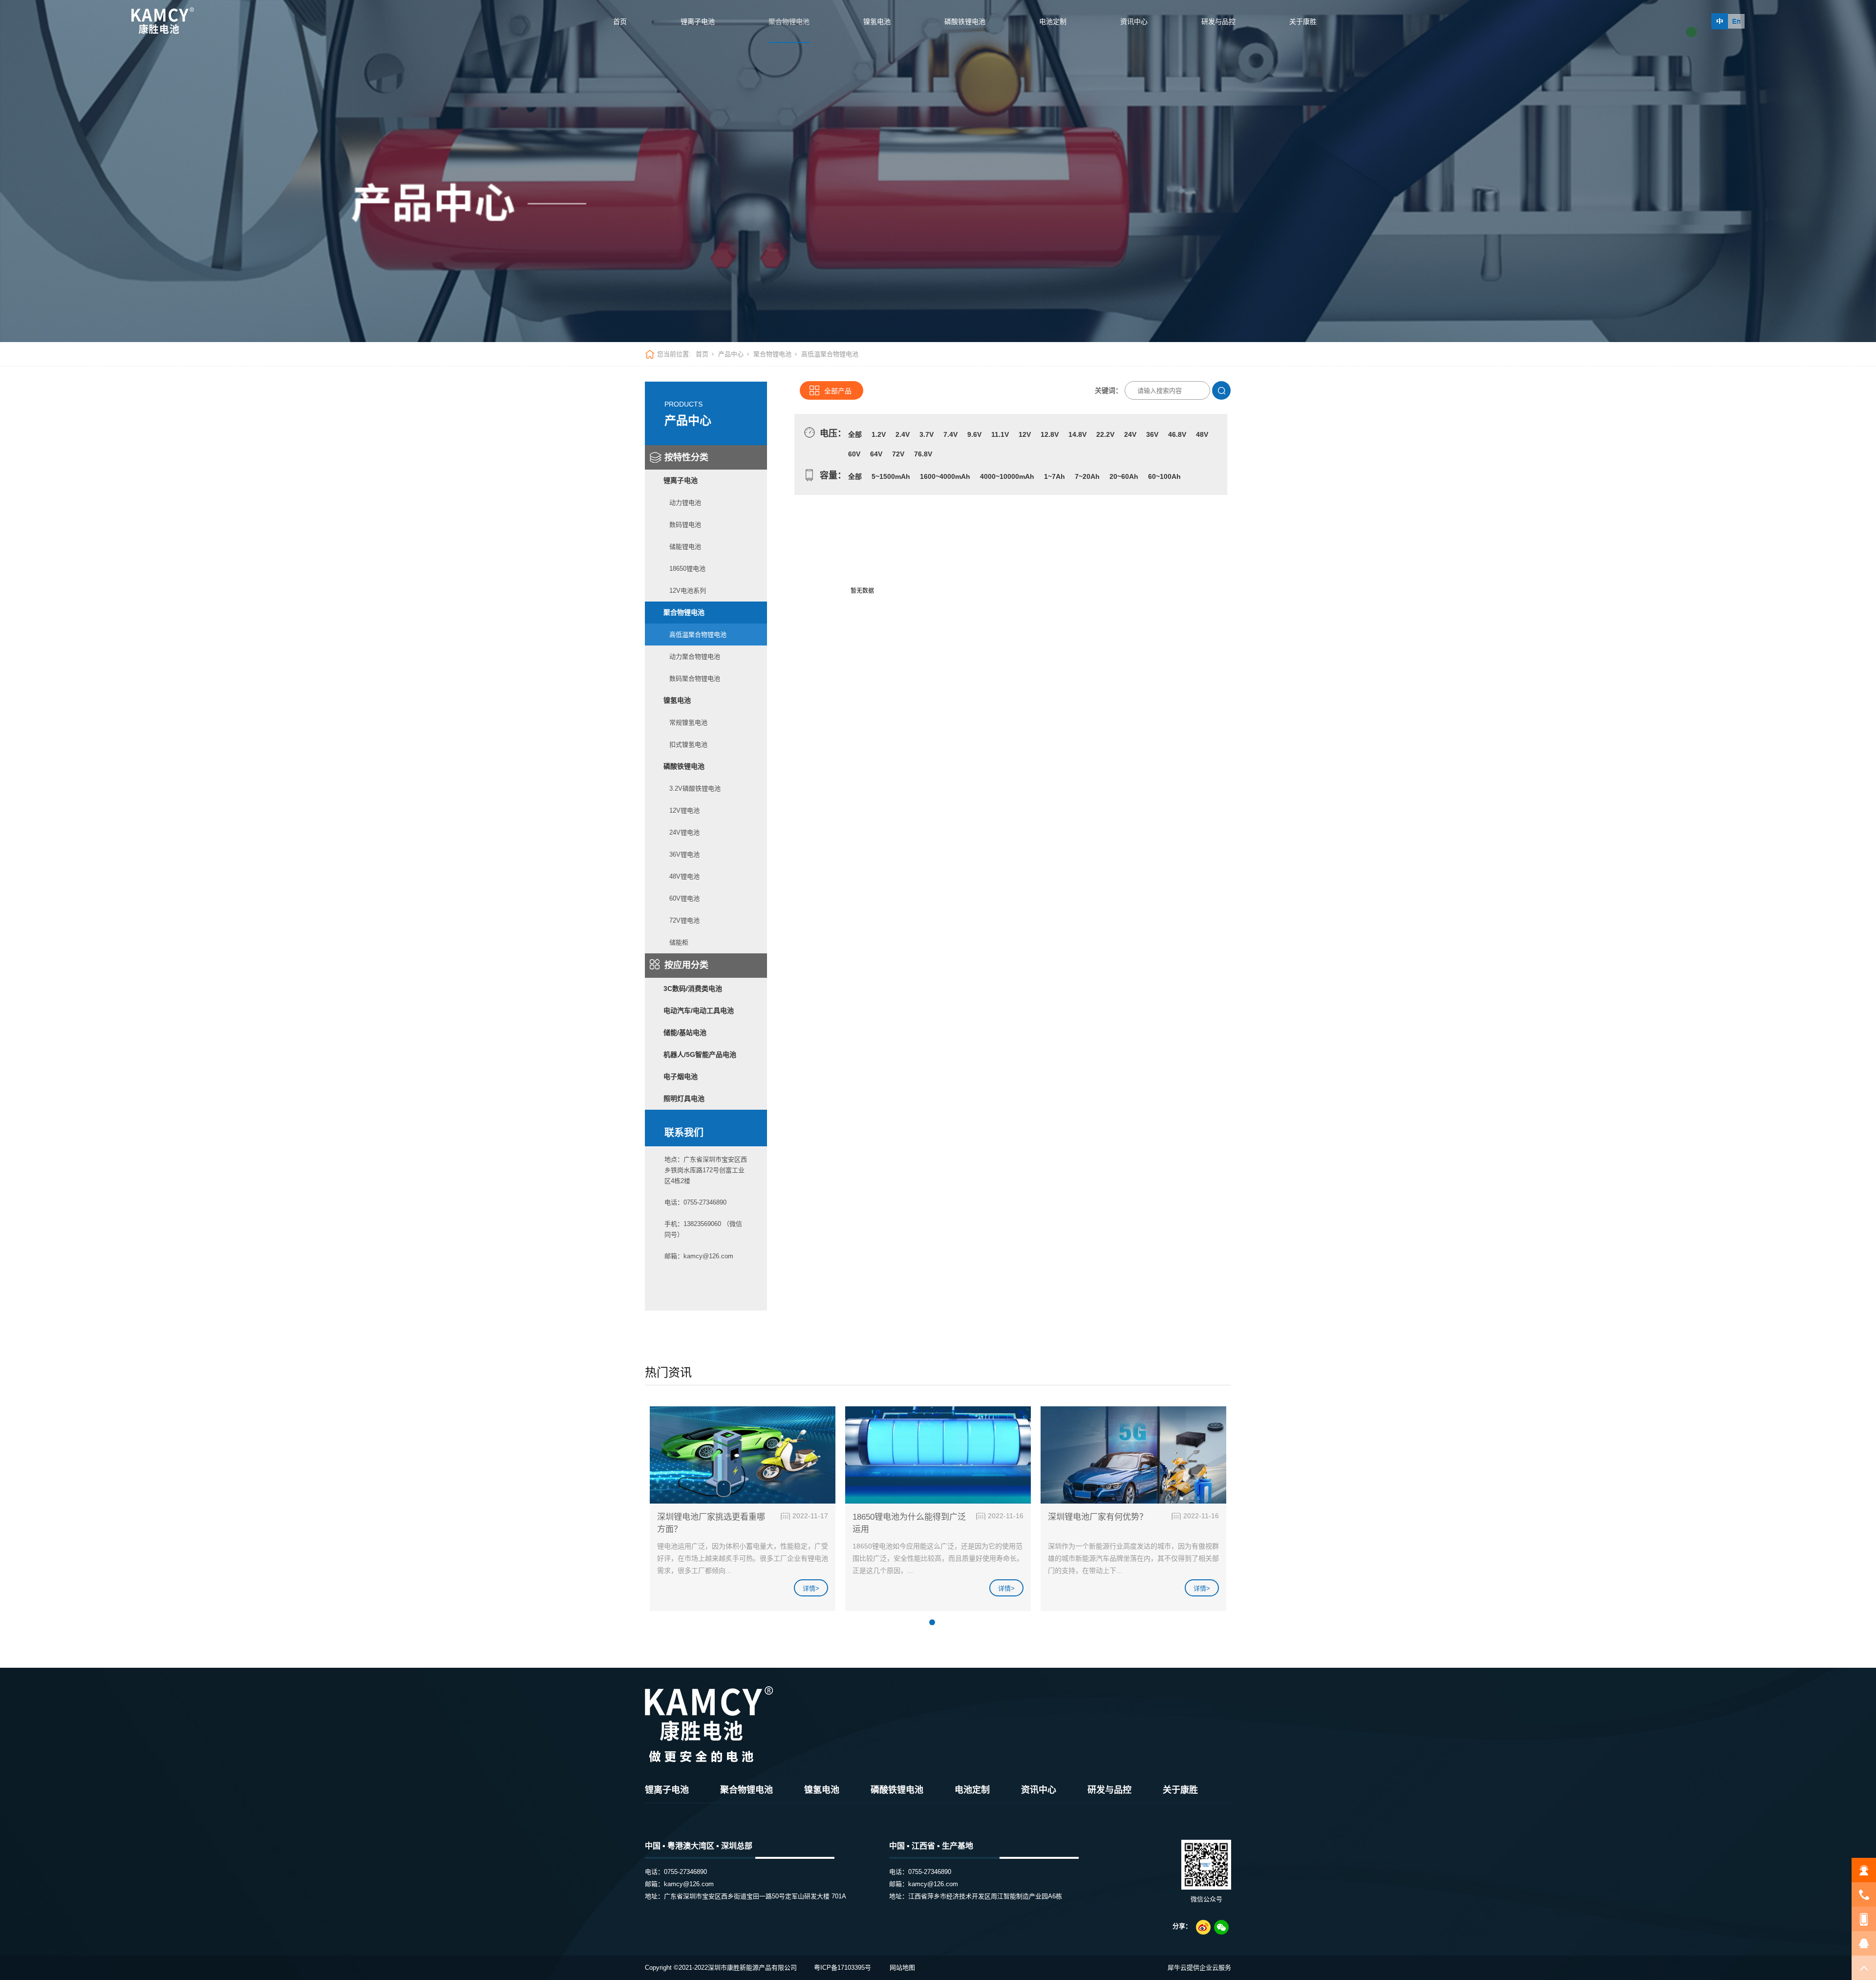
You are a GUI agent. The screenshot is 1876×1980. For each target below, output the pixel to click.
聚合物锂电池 (789, 22)
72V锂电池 (684, 920)
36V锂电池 (684, 854)
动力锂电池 (685, 503)
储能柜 (679, 942)
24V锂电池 (684, 832)
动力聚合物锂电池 (695, 656)
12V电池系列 (688, 591)
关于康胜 (1303, 22)
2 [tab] (943, 1622)
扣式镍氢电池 (688, 744)
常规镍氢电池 (688, 722)
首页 (620, 22)
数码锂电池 (685, 525)
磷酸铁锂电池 (965, 22)
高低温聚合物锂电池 (698, 635)
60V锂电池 (684, 898)
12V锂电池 (684, 810)
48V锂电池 (684, 876)
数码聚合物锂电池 (695, 678)
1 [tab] (932, 1622)
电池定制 (1053, 22)
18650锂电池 (687, 569)
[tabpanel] (743, 1513)
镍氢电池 (877, 22)
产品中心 (731, 354)
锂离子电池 (698, 22)
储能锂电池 (685, 547)
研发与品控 (1218, 22)
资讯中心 (1134, 22)
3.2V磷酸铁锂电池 (695, 788)
